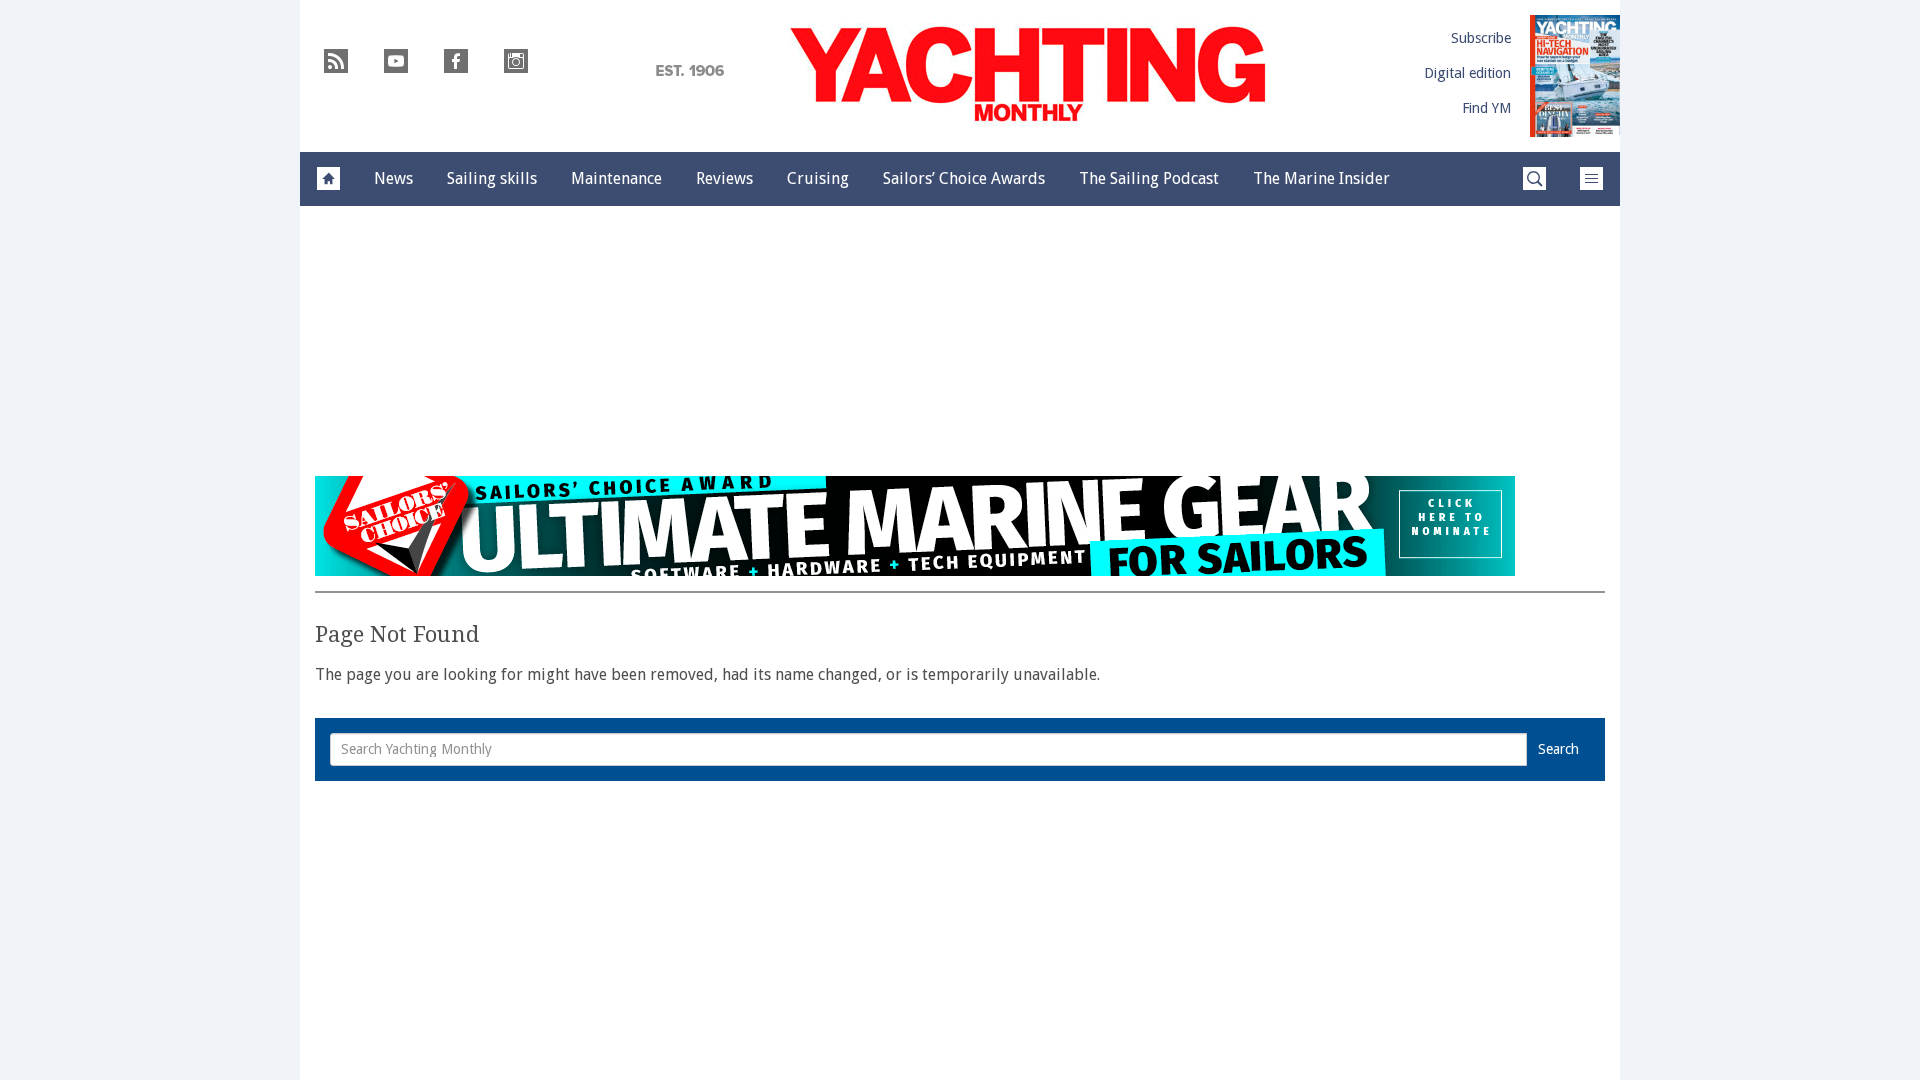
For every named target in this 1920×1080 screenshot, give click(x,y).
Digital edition (1467, 73)
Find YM (1486, 108)
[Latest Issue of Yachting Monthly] (1575, 76)
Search (1558, 749)
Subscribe (1481, 38)
